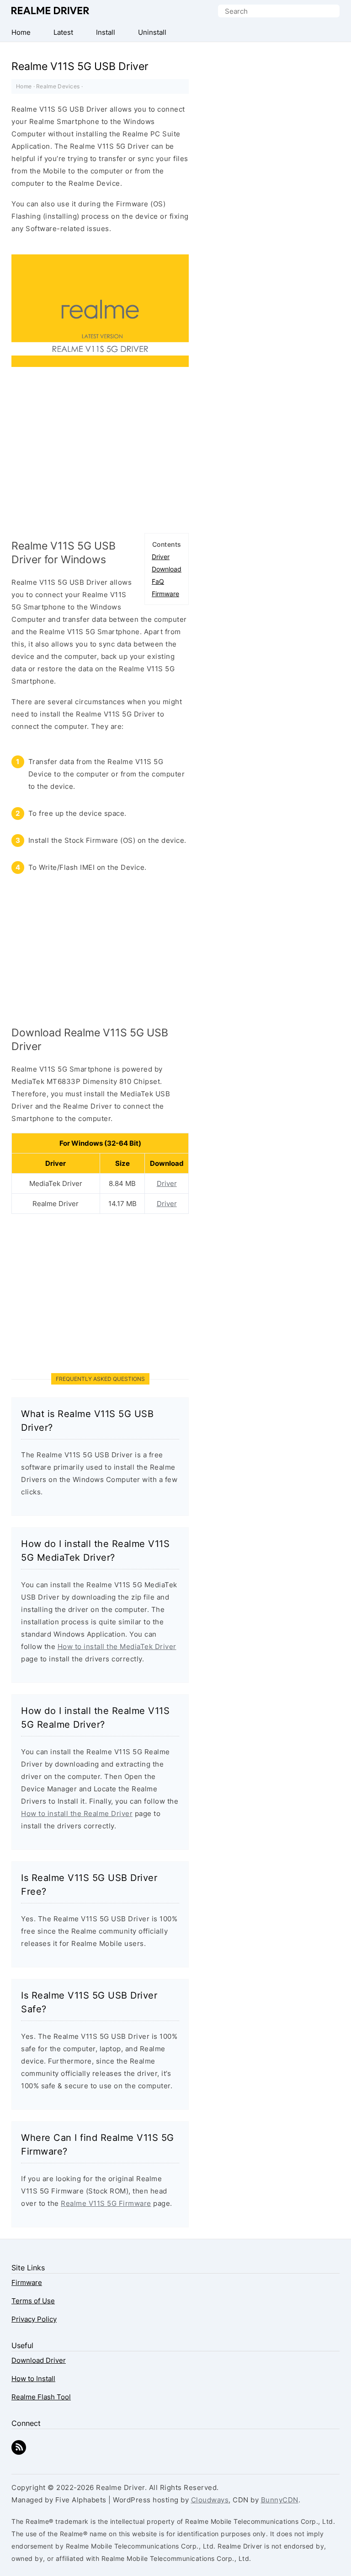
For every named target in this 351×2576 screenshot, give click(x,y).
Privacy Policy (34, 2319)
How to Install (33, 2379)
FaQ (158, 581)
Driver (161, 557)
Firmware (165, 594)
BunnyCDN (280, 2500)
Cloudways (210, 2500)
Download (167, 569)
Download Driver (39, 2360)
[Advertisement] (100, 454)
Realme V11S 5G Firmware (106, 2203)
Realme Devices (58, 86)
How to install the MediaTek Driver (117, 1646)
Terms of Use (33, 2301)
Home (24, 86)
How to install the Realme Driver (77, 1813)
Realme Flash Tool (41, 2397)
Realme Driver (50, 11)
